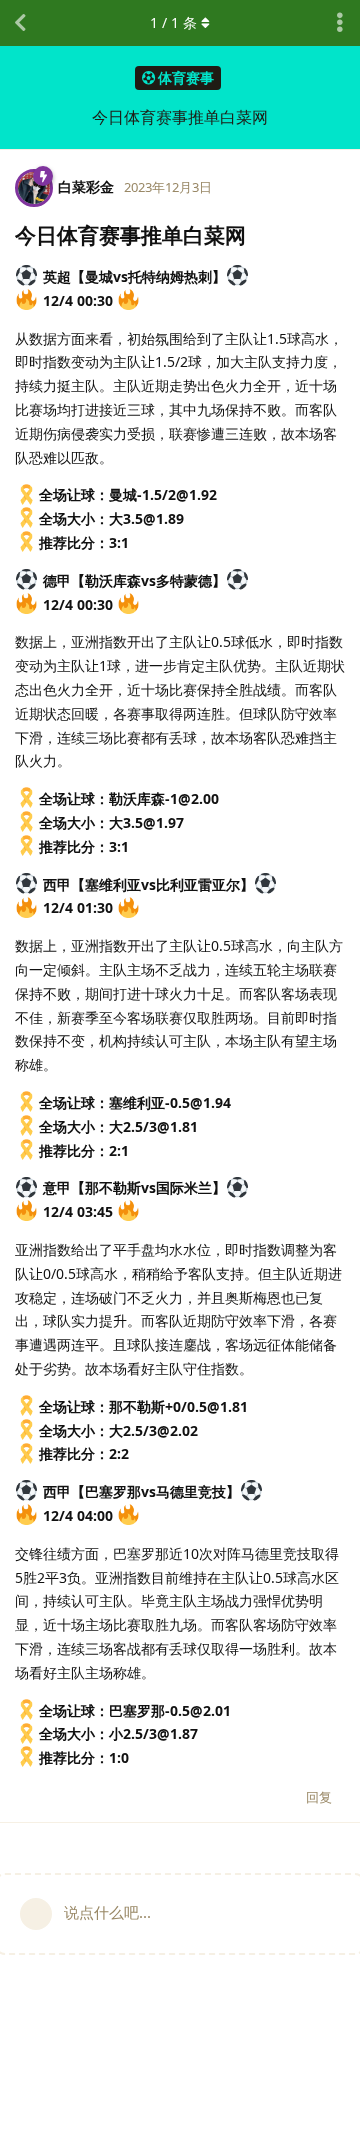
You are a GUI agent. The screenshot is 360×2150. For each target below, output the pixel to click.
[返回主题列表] (20, 23)
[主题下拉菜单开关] (340, 23)
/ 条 (173, 22)
